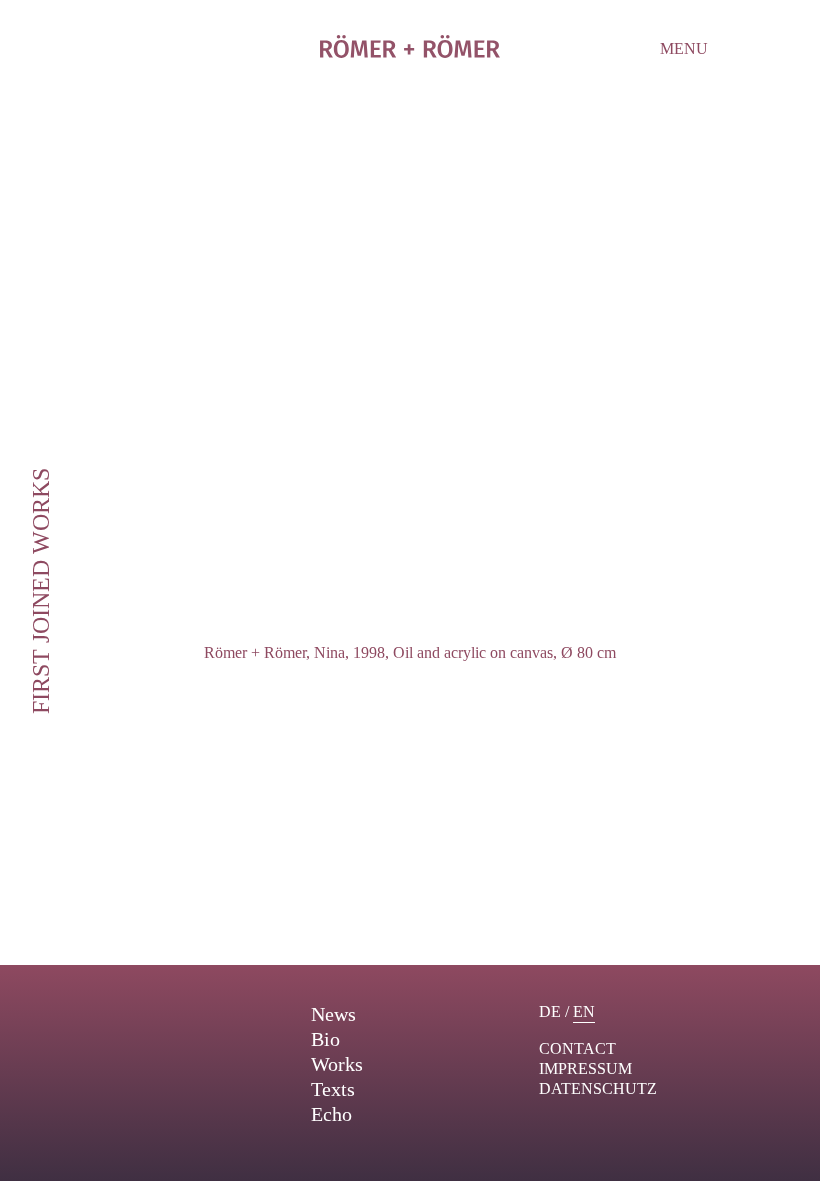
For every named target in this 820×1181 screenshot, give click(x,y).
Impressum (585, 1068)
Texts (333, 1089)
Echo (331, 1114)
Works (337, 1064)
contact (577, 1048)
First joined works (41, 591)
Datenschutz (598, 1088)
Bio (325, 1039)
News (333, 1014)
